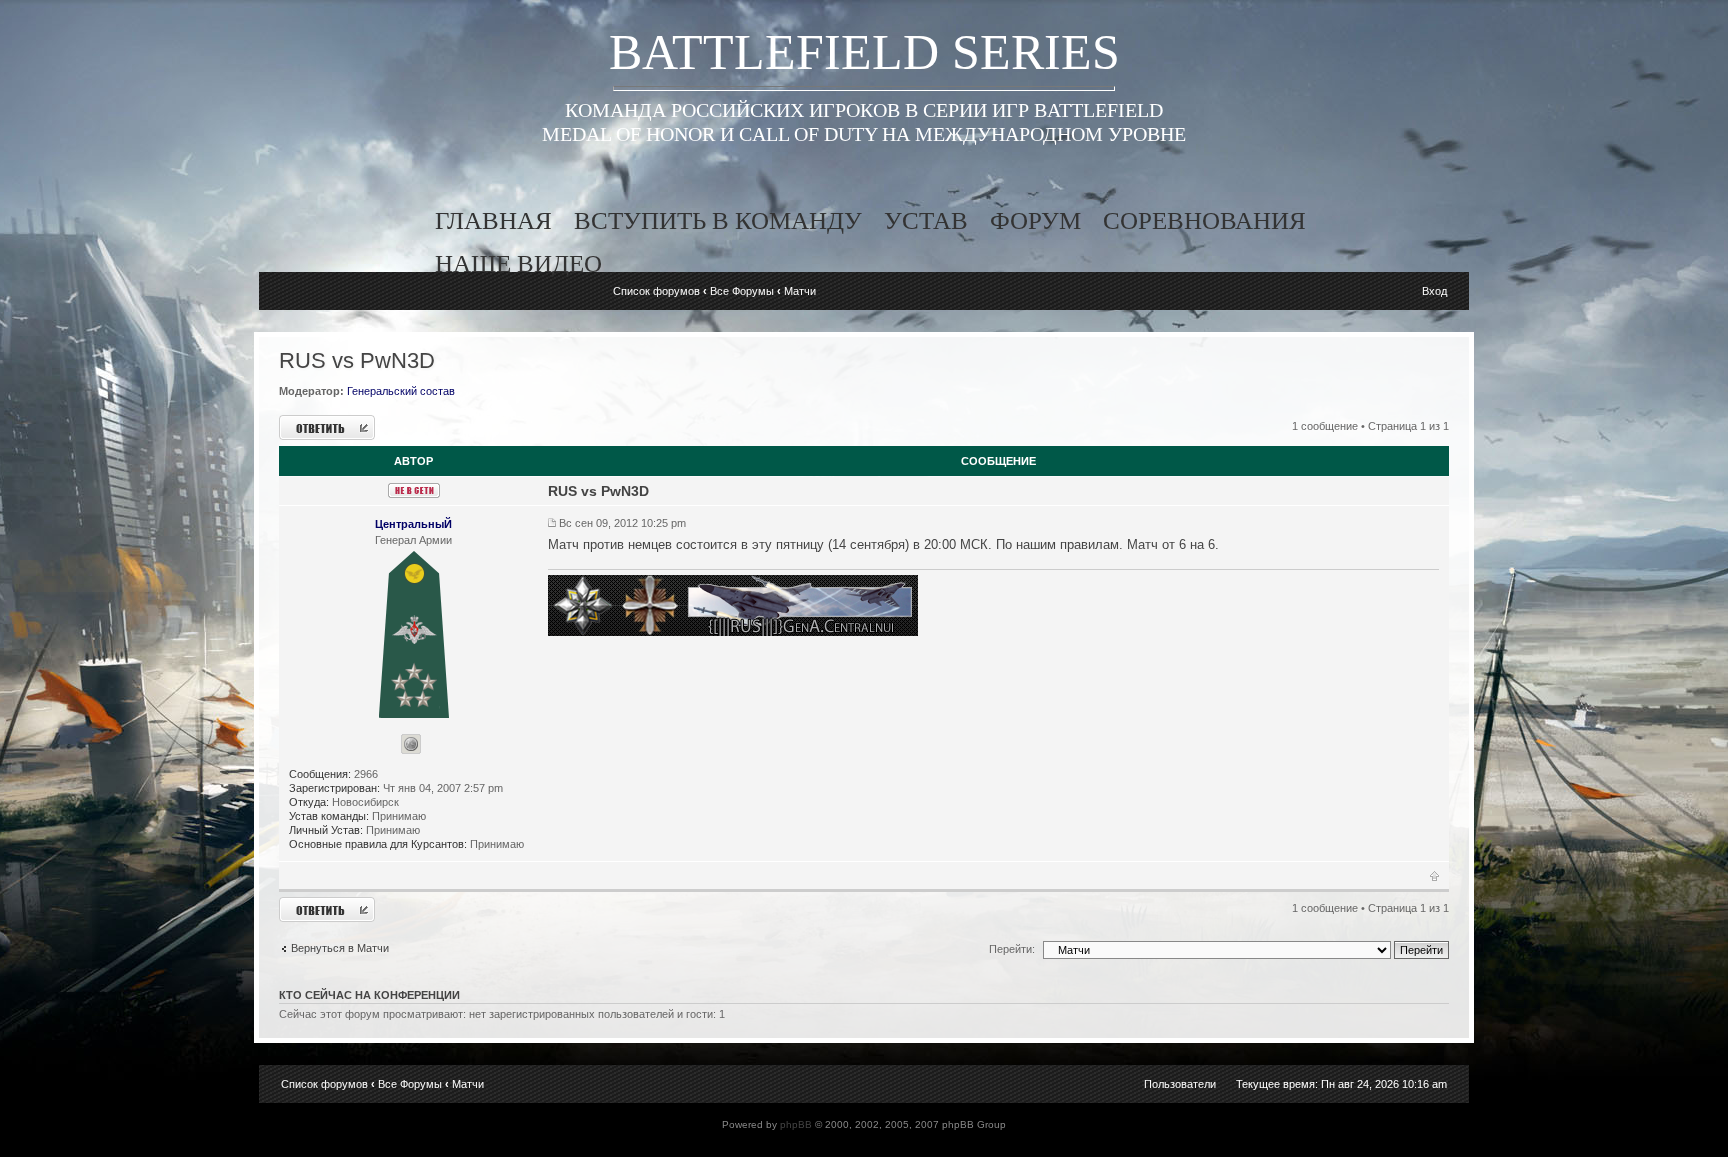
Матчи (800, 291)
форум (1035, 220)
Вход (1434, 291)
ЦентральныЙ (413, 524)
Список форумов (656, 291)
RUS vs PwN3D (357, 360)
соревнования (1204, 220)
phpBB (796, 1124)
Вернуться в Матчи (340, 948)
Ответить (301, 420)
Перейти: (1012, 949)
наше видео (518, 263)
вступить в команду (718, 220)
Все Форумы (742, 291)
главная (493, 220)
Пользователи (1180, 1084)
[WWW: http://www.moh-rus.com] (411, 744)
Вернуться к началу (1434, 880)
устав (926, 220)
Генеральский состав (401, 391)
